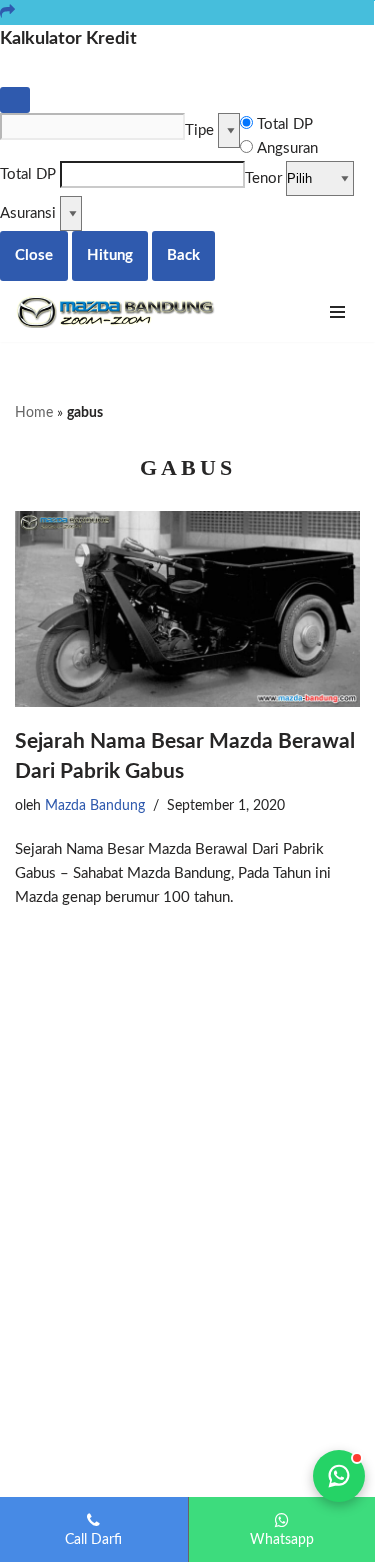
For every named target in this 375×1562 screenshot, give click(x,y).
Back (183, 255)
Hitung (110, 255)
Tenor (263, 178)
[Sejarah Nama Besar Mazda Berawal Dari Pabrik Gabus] (187, 609)
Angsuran (287, 148)
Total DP (285, 124)
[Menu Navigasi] (337, 312)
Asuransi (28, 213)
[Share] (7, 12)
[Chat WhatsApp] (339, 1476)
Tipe (199, 130)
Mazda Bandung (95, 806)
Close (34, 255)
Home (34, 413)
